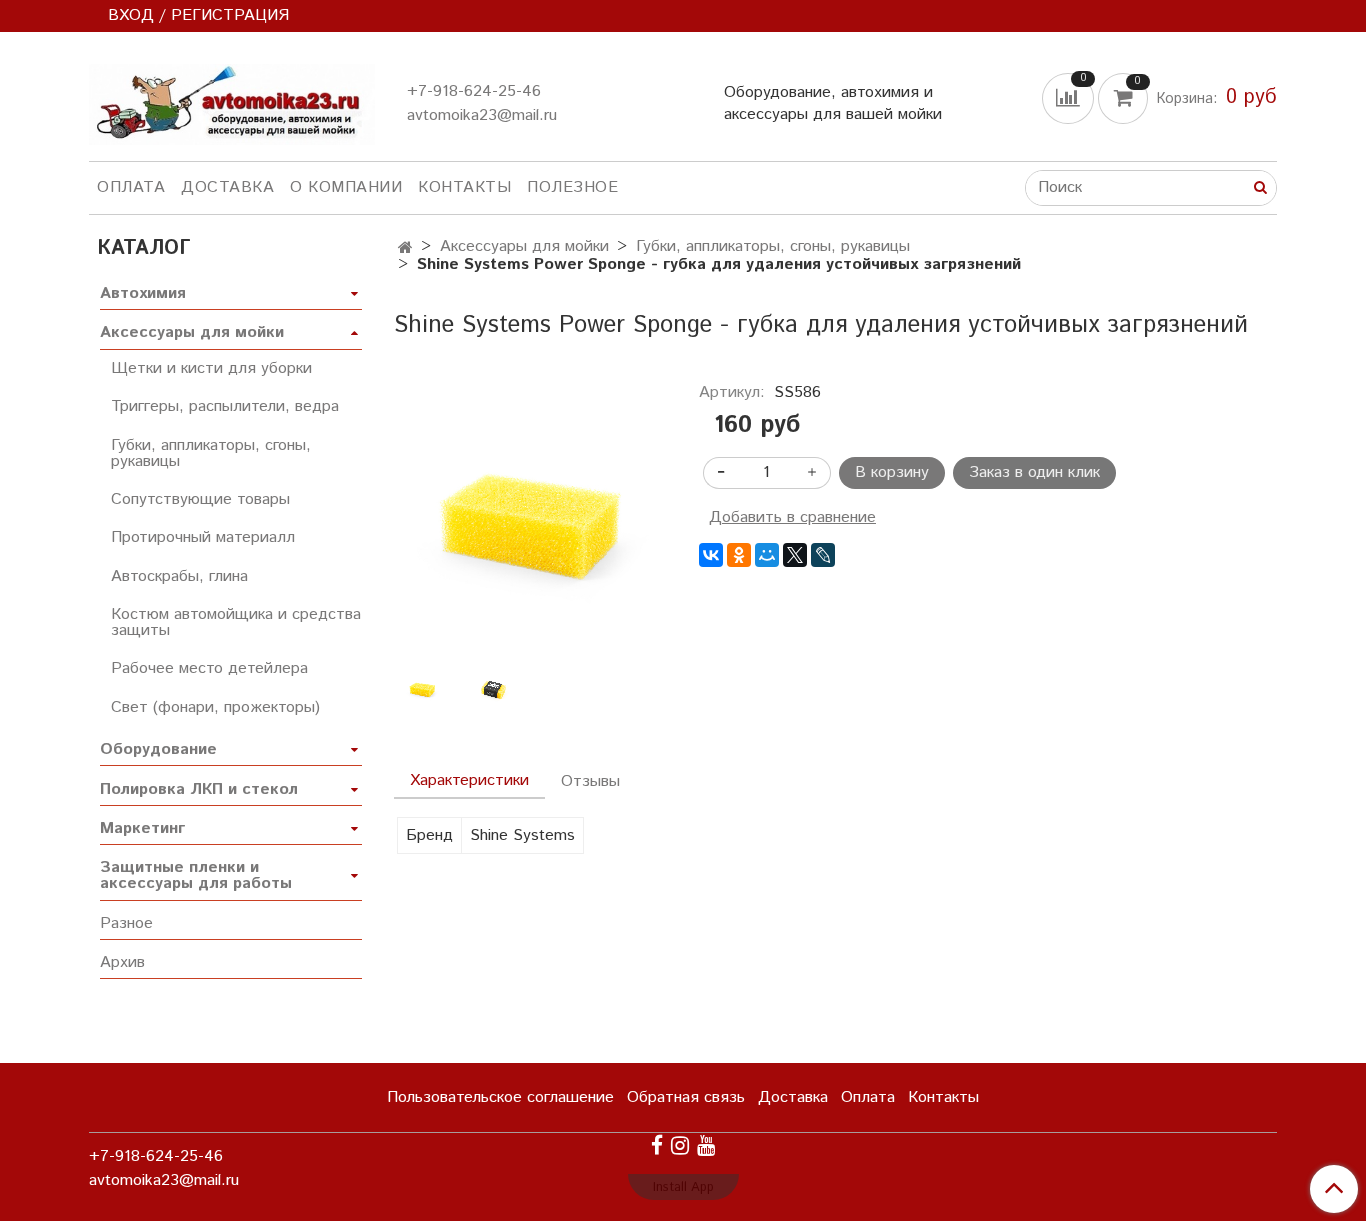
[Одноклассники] (739, 555)
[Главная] (405, 248)
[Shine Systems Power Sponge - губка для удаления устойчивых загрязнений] (530, 520)
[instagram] (680, 1145)
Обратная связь (686, 1097)
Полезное (572, 187)
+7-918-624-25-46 (474, 91)
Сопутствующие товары (200, 499)
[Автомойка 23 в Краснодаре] (232, 100)
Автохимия (143, 293)
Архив (122, 962)
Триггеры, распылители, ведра (225, 406)
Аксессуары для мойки (524, 246)
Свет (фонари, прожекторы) (215, 707)
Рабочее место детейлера (209, 668)
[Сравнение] (1070, 97)
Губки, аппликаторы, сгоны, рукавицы (773, 246)
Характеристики (469, 780)
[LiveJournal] (823, 555)
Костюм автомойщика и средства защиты (236, 622)
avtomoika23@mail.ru (482, 115)
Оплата (131, 187)
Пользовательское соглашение (500, 1097)
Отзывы (590, 781)
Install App (683, 1187)
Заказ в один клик (1034, 472)
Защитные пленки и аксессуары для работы (196, 875)
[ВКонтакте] (711, 555)
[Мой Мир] (767, 555)
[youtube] (706, 1145)
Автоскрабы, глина (179, 576)
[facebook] (657, 1145)
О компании (346, 187)
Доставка (227, 187)
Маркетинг (142, 828)
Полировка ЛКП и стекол (199, 789)
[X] (795, 555)
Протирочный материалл (203, 537)
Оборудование (158, 749)
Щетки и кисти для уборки (211, 368)
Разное (126, 923)
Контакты (464, 187)
